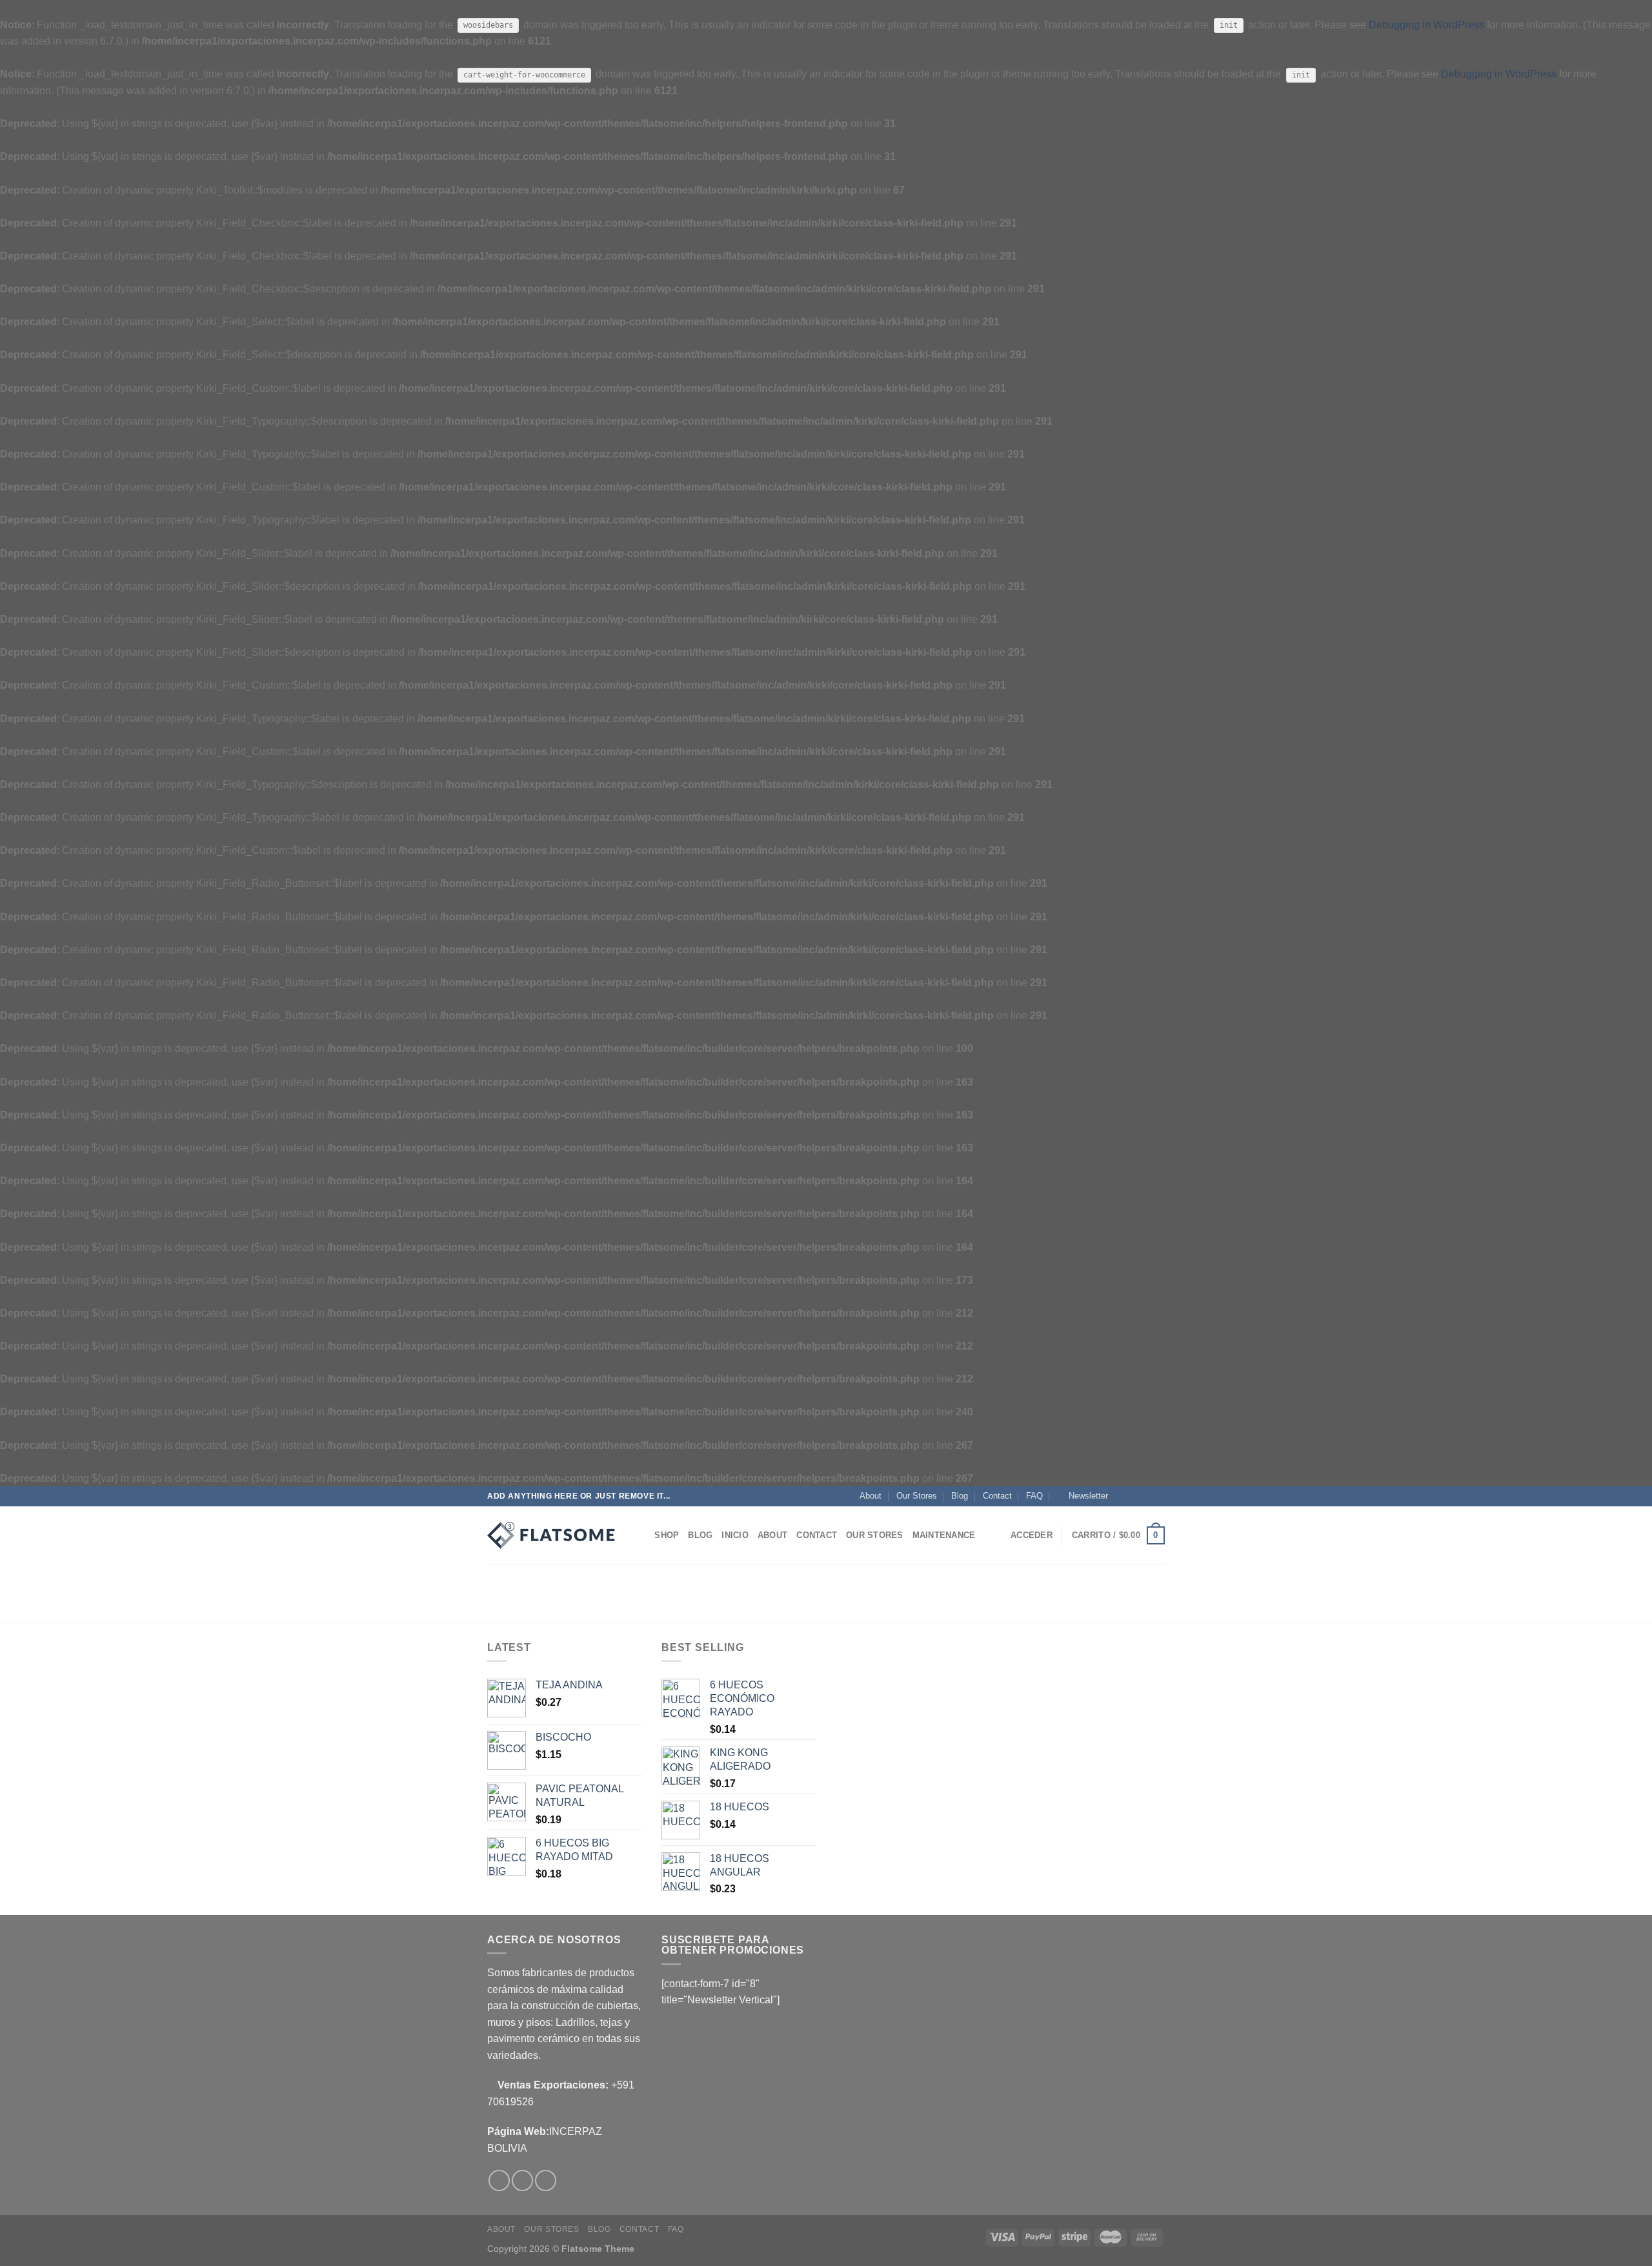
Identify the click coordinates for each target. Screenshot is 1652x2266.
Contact (997, 1496)
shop (667, 1535)
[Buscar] (640, 1535)
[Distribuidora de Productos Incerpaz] (552, 1535)
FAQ (1034, 1496)
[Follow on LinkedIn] (546, 2180)
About (871, 1496)
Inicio (735, 1535)
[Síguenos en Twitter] (1146, 1496)
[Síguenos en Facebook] (1122, 1496)
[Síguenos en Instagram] (1134, 1496)
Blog (960, 1496)
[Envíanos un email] (1158, 1496)
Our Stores (917, 1496)
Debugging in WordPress (1426, 25)
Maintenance (944, 1535)
